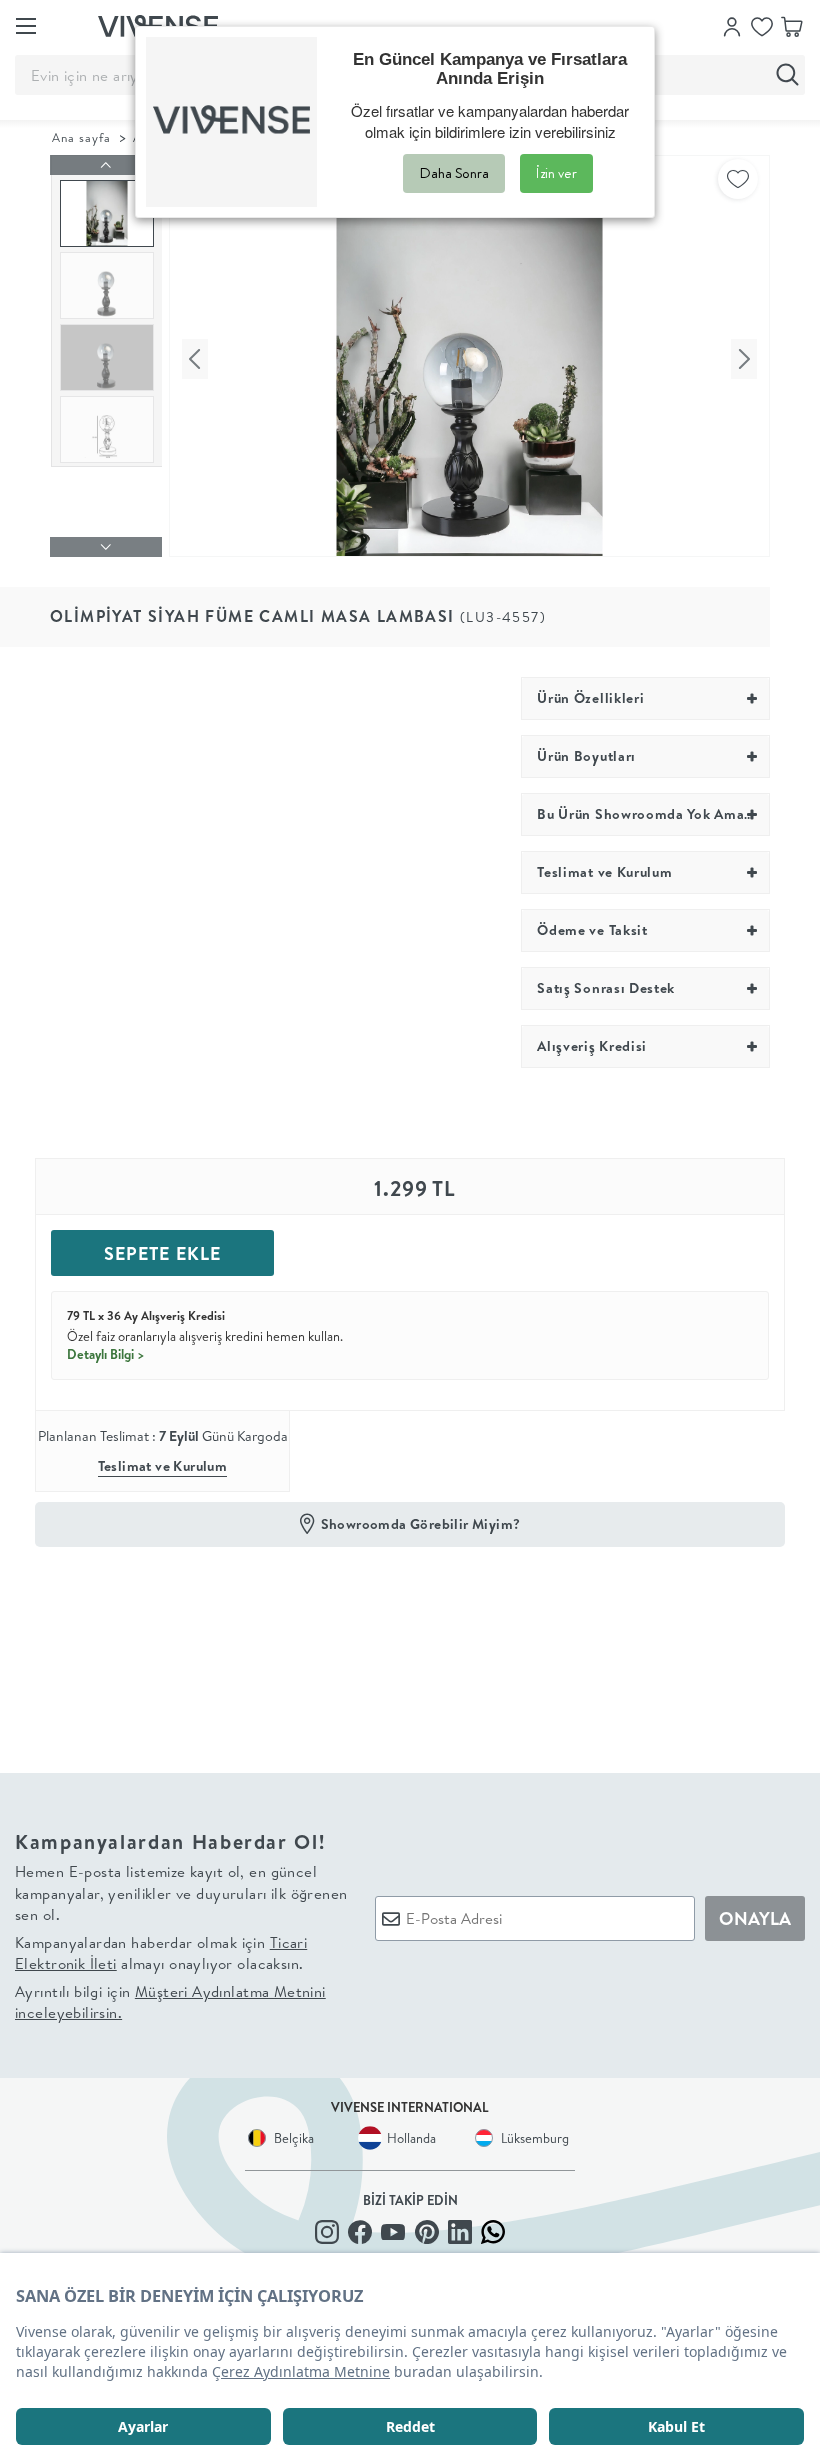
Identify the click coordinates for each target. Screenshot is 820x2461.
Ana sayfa (81, 137)
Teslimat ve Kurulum (163, 1466)
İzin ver (556, 173)
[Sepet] (792, 25)
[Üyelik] (732, 25)
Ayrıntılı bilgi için (170, 2002)
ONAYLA (755, 1918)
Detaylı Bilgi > (106, 1354)
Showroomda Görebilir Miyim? (421, 1524)
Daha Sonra (454, 173)
